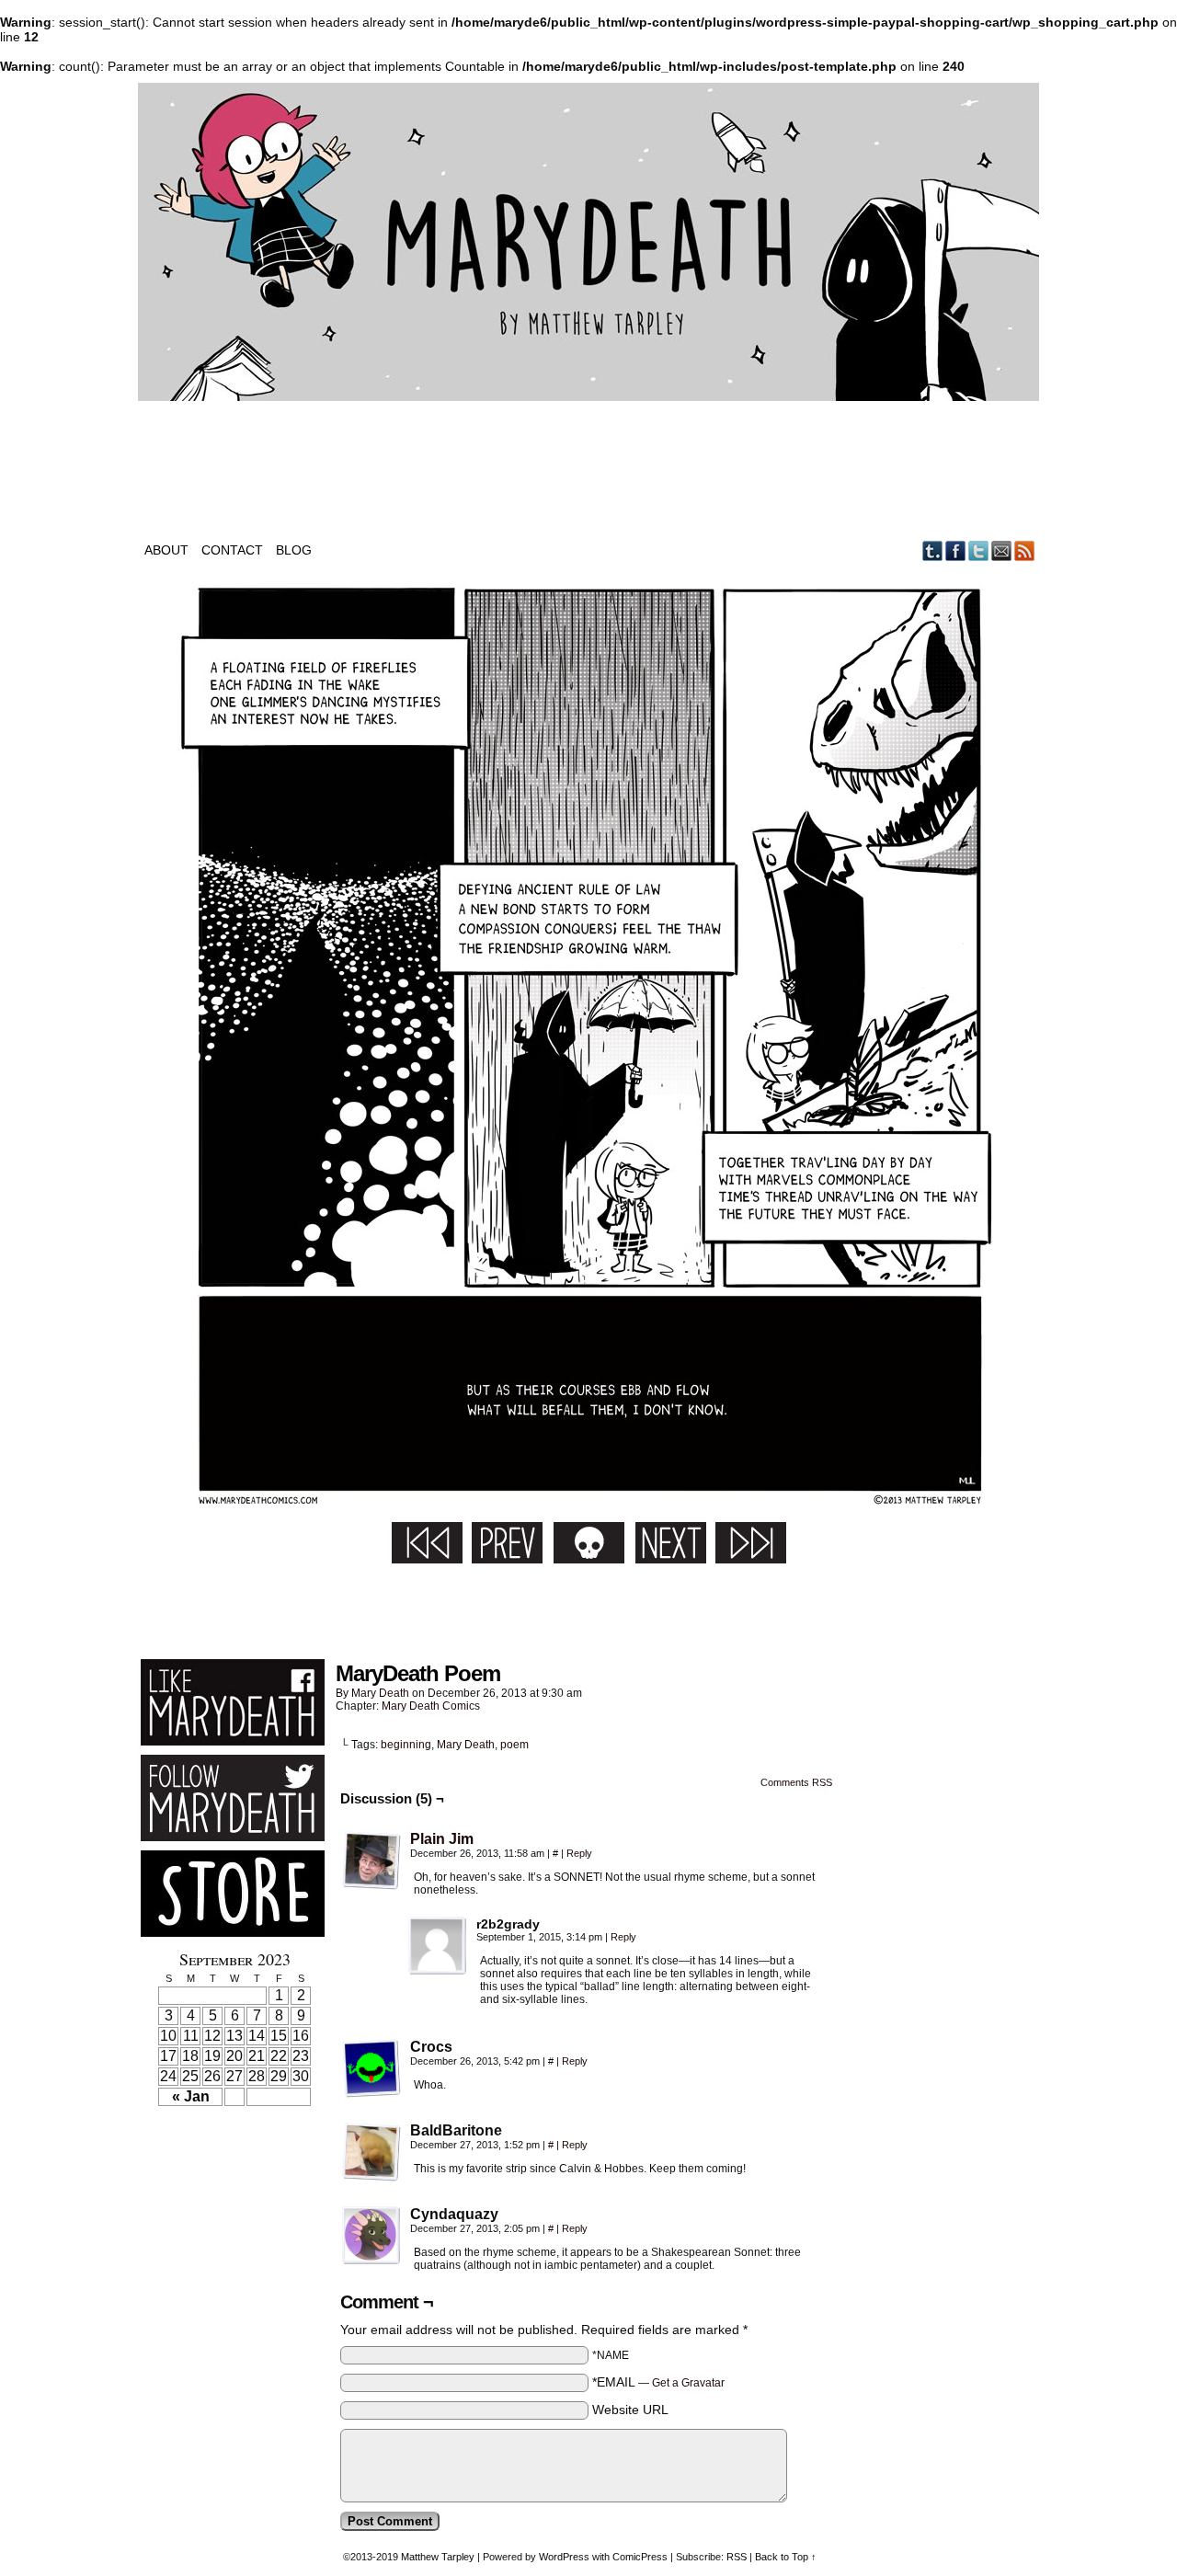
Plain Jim (442, 1839)
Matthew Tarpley (438, 2557)
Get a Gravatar (688, 2383)
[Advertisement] (588, 1606)
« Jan (191, 2096)
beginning (406, 1745)
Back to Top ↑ (786, 2557)
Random (589, 1543)
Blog (294, 550)
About (166, 550)
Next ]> (671, 1543)
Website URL (630, 2410)
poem (514, 1745)
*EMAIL (658, 2382)
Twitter (979, 550)
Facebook (956, 550)
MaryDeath (588, 242)
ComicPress (640, 2557)
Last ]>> (751, 1543)
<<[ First (427, 1543)
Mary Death (380, 1693)
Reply (579, 1853)
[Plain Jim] (371, 1885)
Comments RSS (796, 1782)
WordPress (564, 2557)
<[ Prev (507, 1543)
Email (1002, 550)
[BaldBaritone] (371, 2152)
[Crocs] (371, 2068)
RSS (1025, 550)
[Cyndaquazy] (371, 2236)
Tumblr (933, 550)
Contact (232, 550)
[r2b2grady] (438, 1946)
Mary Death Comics (431, 1706)
